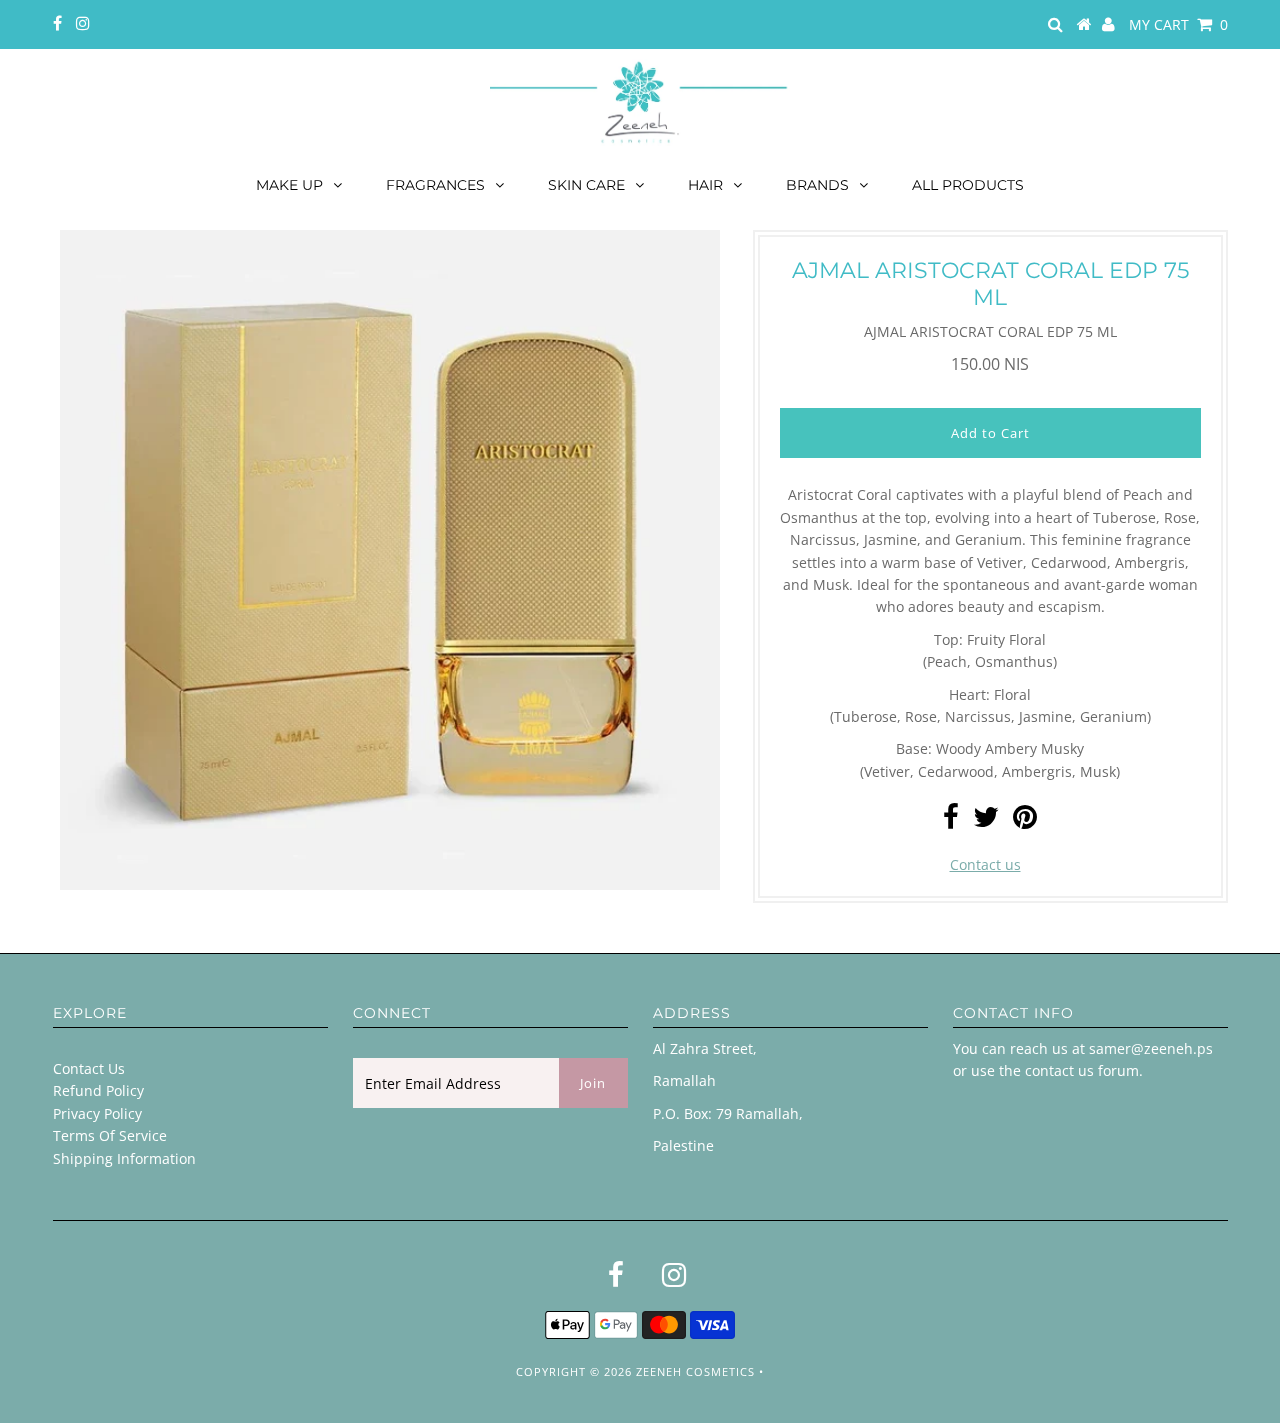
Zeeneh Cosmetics (695, 1371)
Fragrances (435, 185)
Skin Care (586, 185)
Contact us (985, 864)
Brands (817, 185)
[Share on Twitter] (986, 821)
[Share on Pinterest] (1025, 821)
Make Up (289, 185)
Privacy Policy (97, 1113)
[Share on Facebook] (951, 821)
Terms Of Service (110, 1135)
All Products (968, 185)
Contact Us (89, 1068)
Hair (705, 185)
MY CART (1178, 24)
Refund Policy (98, 1090)
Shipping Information (124, 1158)
